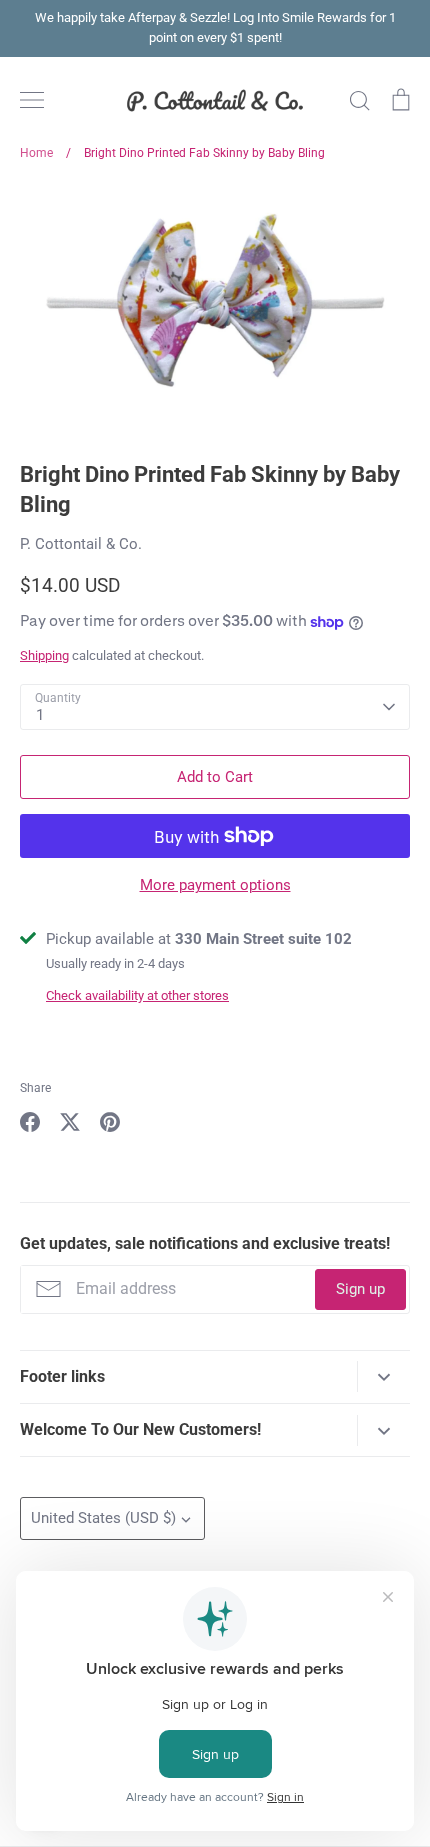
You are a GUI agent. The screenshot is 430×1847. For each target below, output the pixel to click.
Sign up (360, 1289)
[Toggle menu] (32, 100)
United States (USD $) (103, 1518)
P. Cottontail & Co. (81, 544)
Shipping (44, 655)
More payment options (215, 885)
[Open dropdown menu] (383, 1376)
